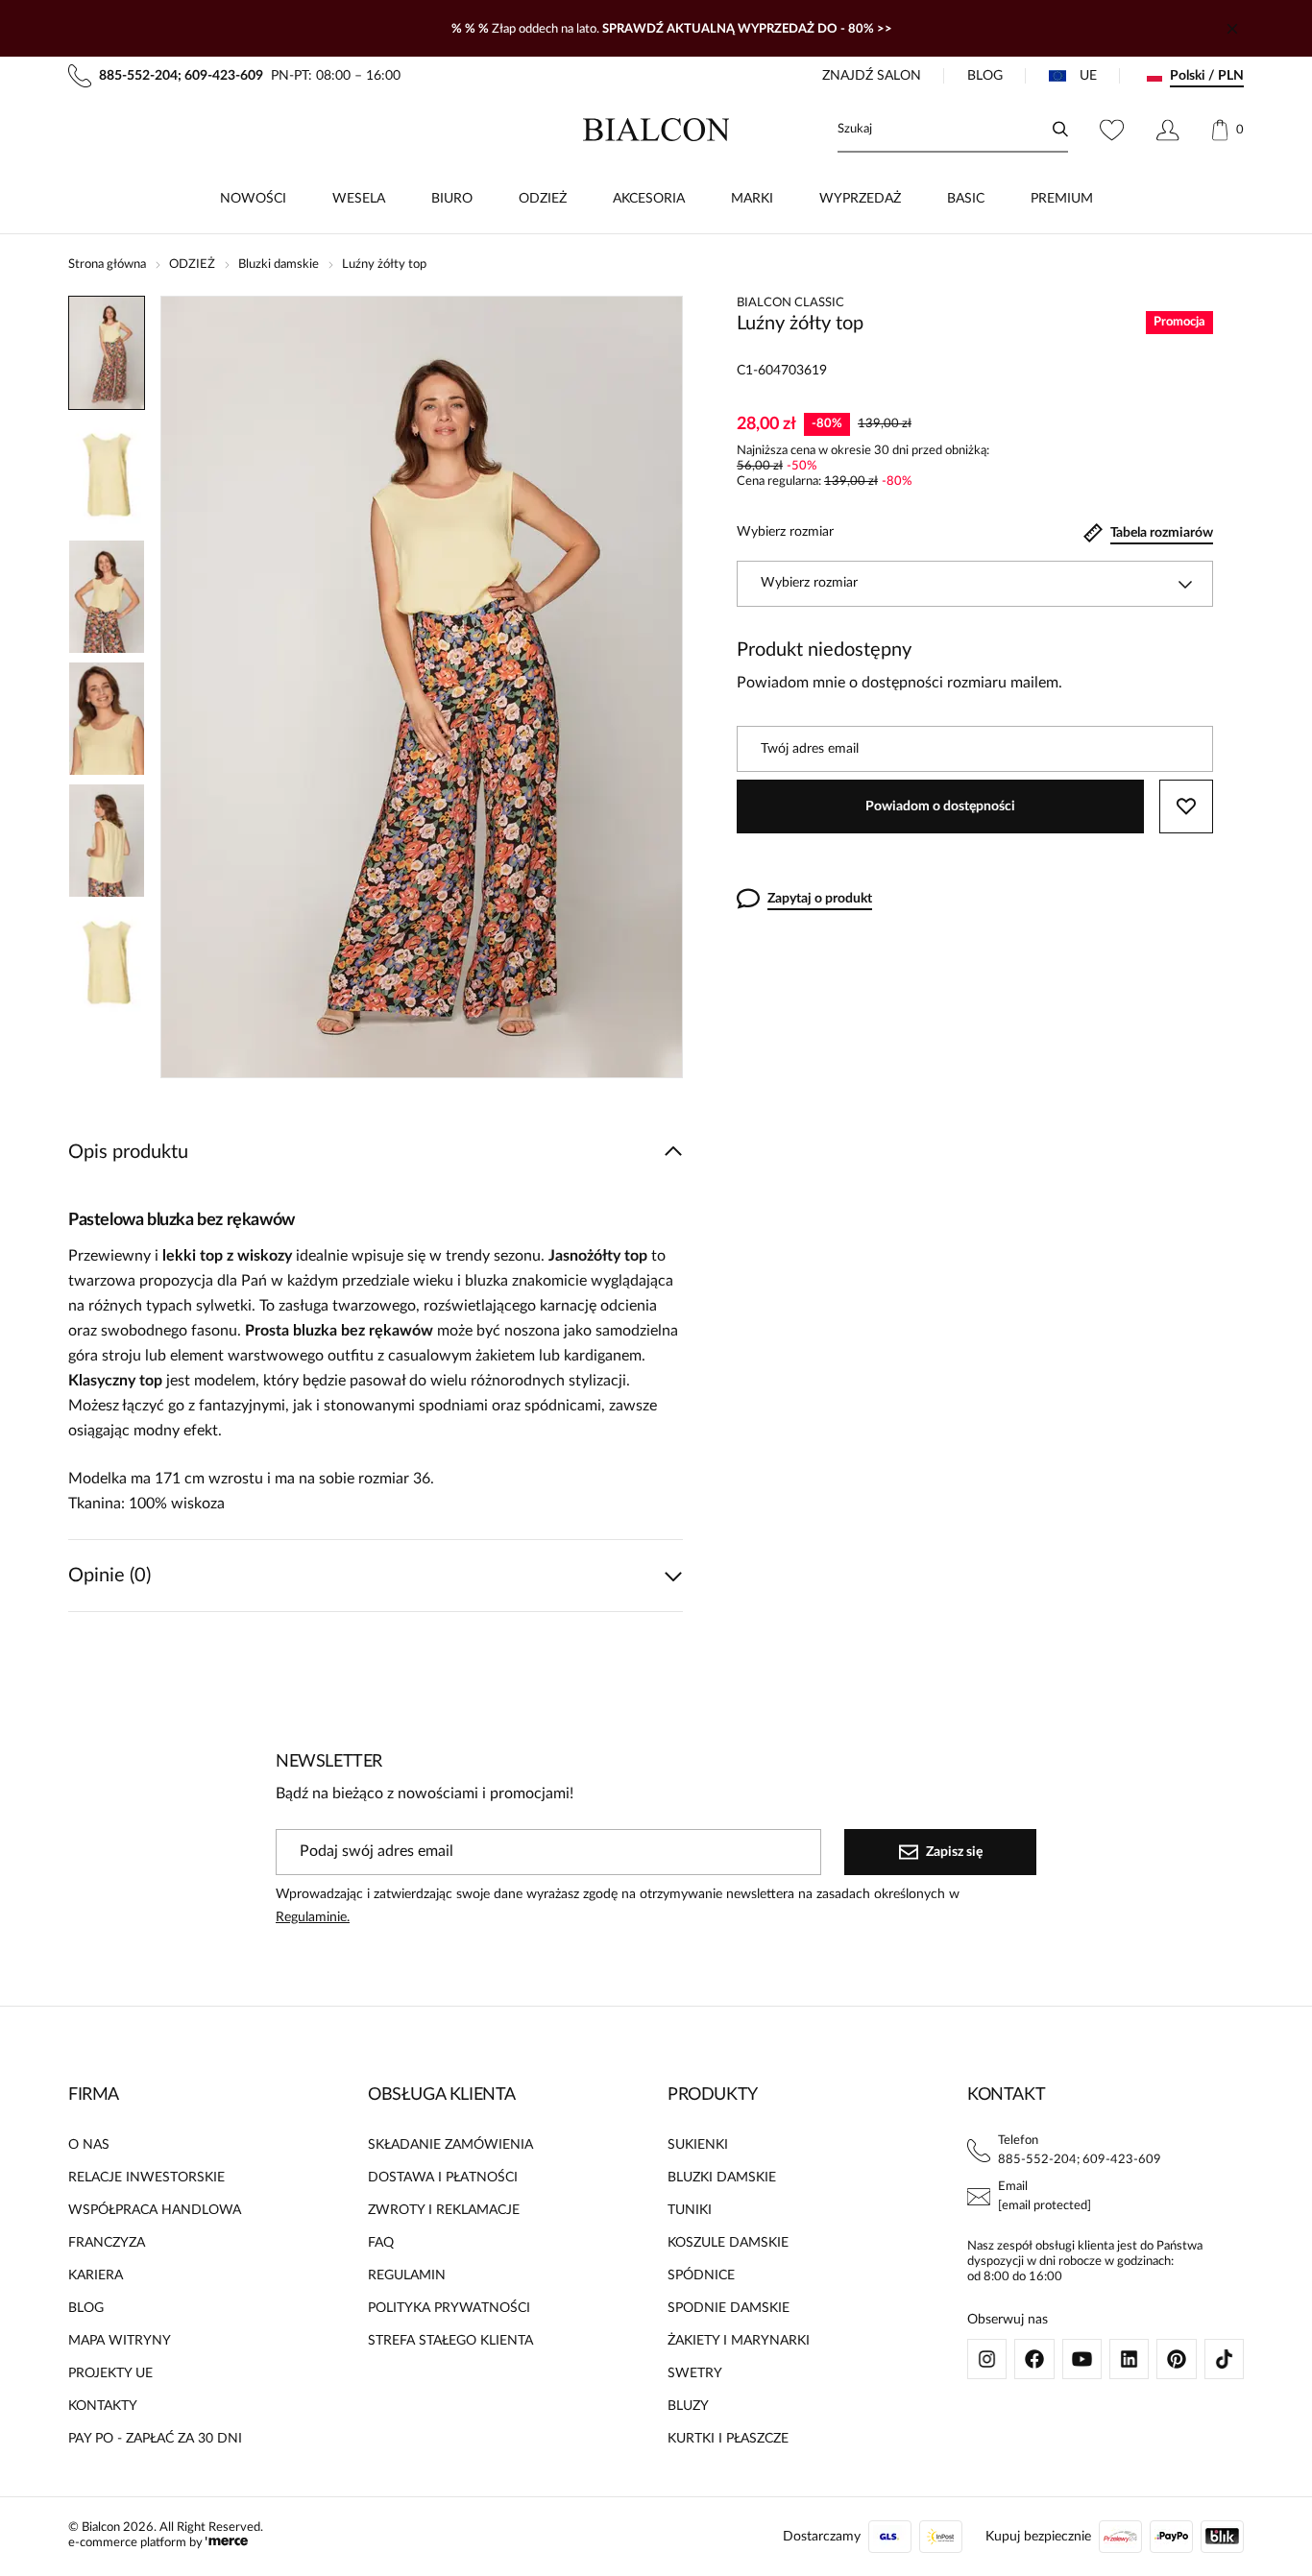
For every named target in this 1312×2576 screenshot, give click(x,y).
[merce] (227, 2543)
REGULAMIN (407, 2275)
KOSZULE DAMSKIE (728, 2243)
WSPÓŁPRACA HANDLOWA (155, 2210)
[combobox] (975, 584)
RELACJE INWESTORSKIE (146, 2178)
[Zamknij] (1232, 29)
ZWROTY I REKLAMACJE (444, 2210)
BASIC (966, 199)
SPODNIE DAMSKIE (729, 2308)
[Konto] (1167, 130)
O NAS (89, 2145)
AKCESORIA (649, 199)
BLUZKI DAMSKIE (722, 2178)
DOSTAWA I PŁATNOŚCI (443, 2178)
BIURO (452, 199)
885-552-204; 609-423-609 (1080, 2160)
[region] (107, 687)
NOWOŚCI (253, 199)
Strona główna (107, 265)
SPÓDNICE (701, 2275)
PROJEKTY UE (110, 2373)
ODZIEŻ (543, 199)
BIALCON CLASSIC (790, 303)
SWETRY (695, 2373)
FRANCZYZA (107, 2243)
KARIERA (96, 2275)
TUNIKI (690, 2210)
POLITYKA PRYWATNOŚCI (449, 2308)
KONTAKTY (103, 2406)
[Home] (656, 130)
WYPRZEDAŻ (860, 199)
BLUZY (688, 2406)
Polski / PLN (1207, 76)
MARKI (752, 199)
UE (1088, 76)
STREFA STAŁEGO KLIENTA (450, 2341)
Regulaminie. (313, 1917)
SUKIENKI (698, 2145)
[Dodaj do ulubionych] (1186, 807)
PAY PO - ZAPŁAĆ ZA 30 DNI (155, 2439)
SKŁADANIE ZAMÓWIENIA (450, 2145)
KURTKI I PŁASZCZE (728, 2439)
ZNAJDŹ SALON (872, 76)
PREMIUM (1062, 199)
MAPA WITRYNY (120, 2341)
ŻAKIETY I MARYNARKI (739, 2341)
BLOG (985, 76)
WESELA (359, 199)
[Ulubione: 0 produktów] (1112, 130)
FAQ (381, 2243)
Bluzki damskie (279, 265)
